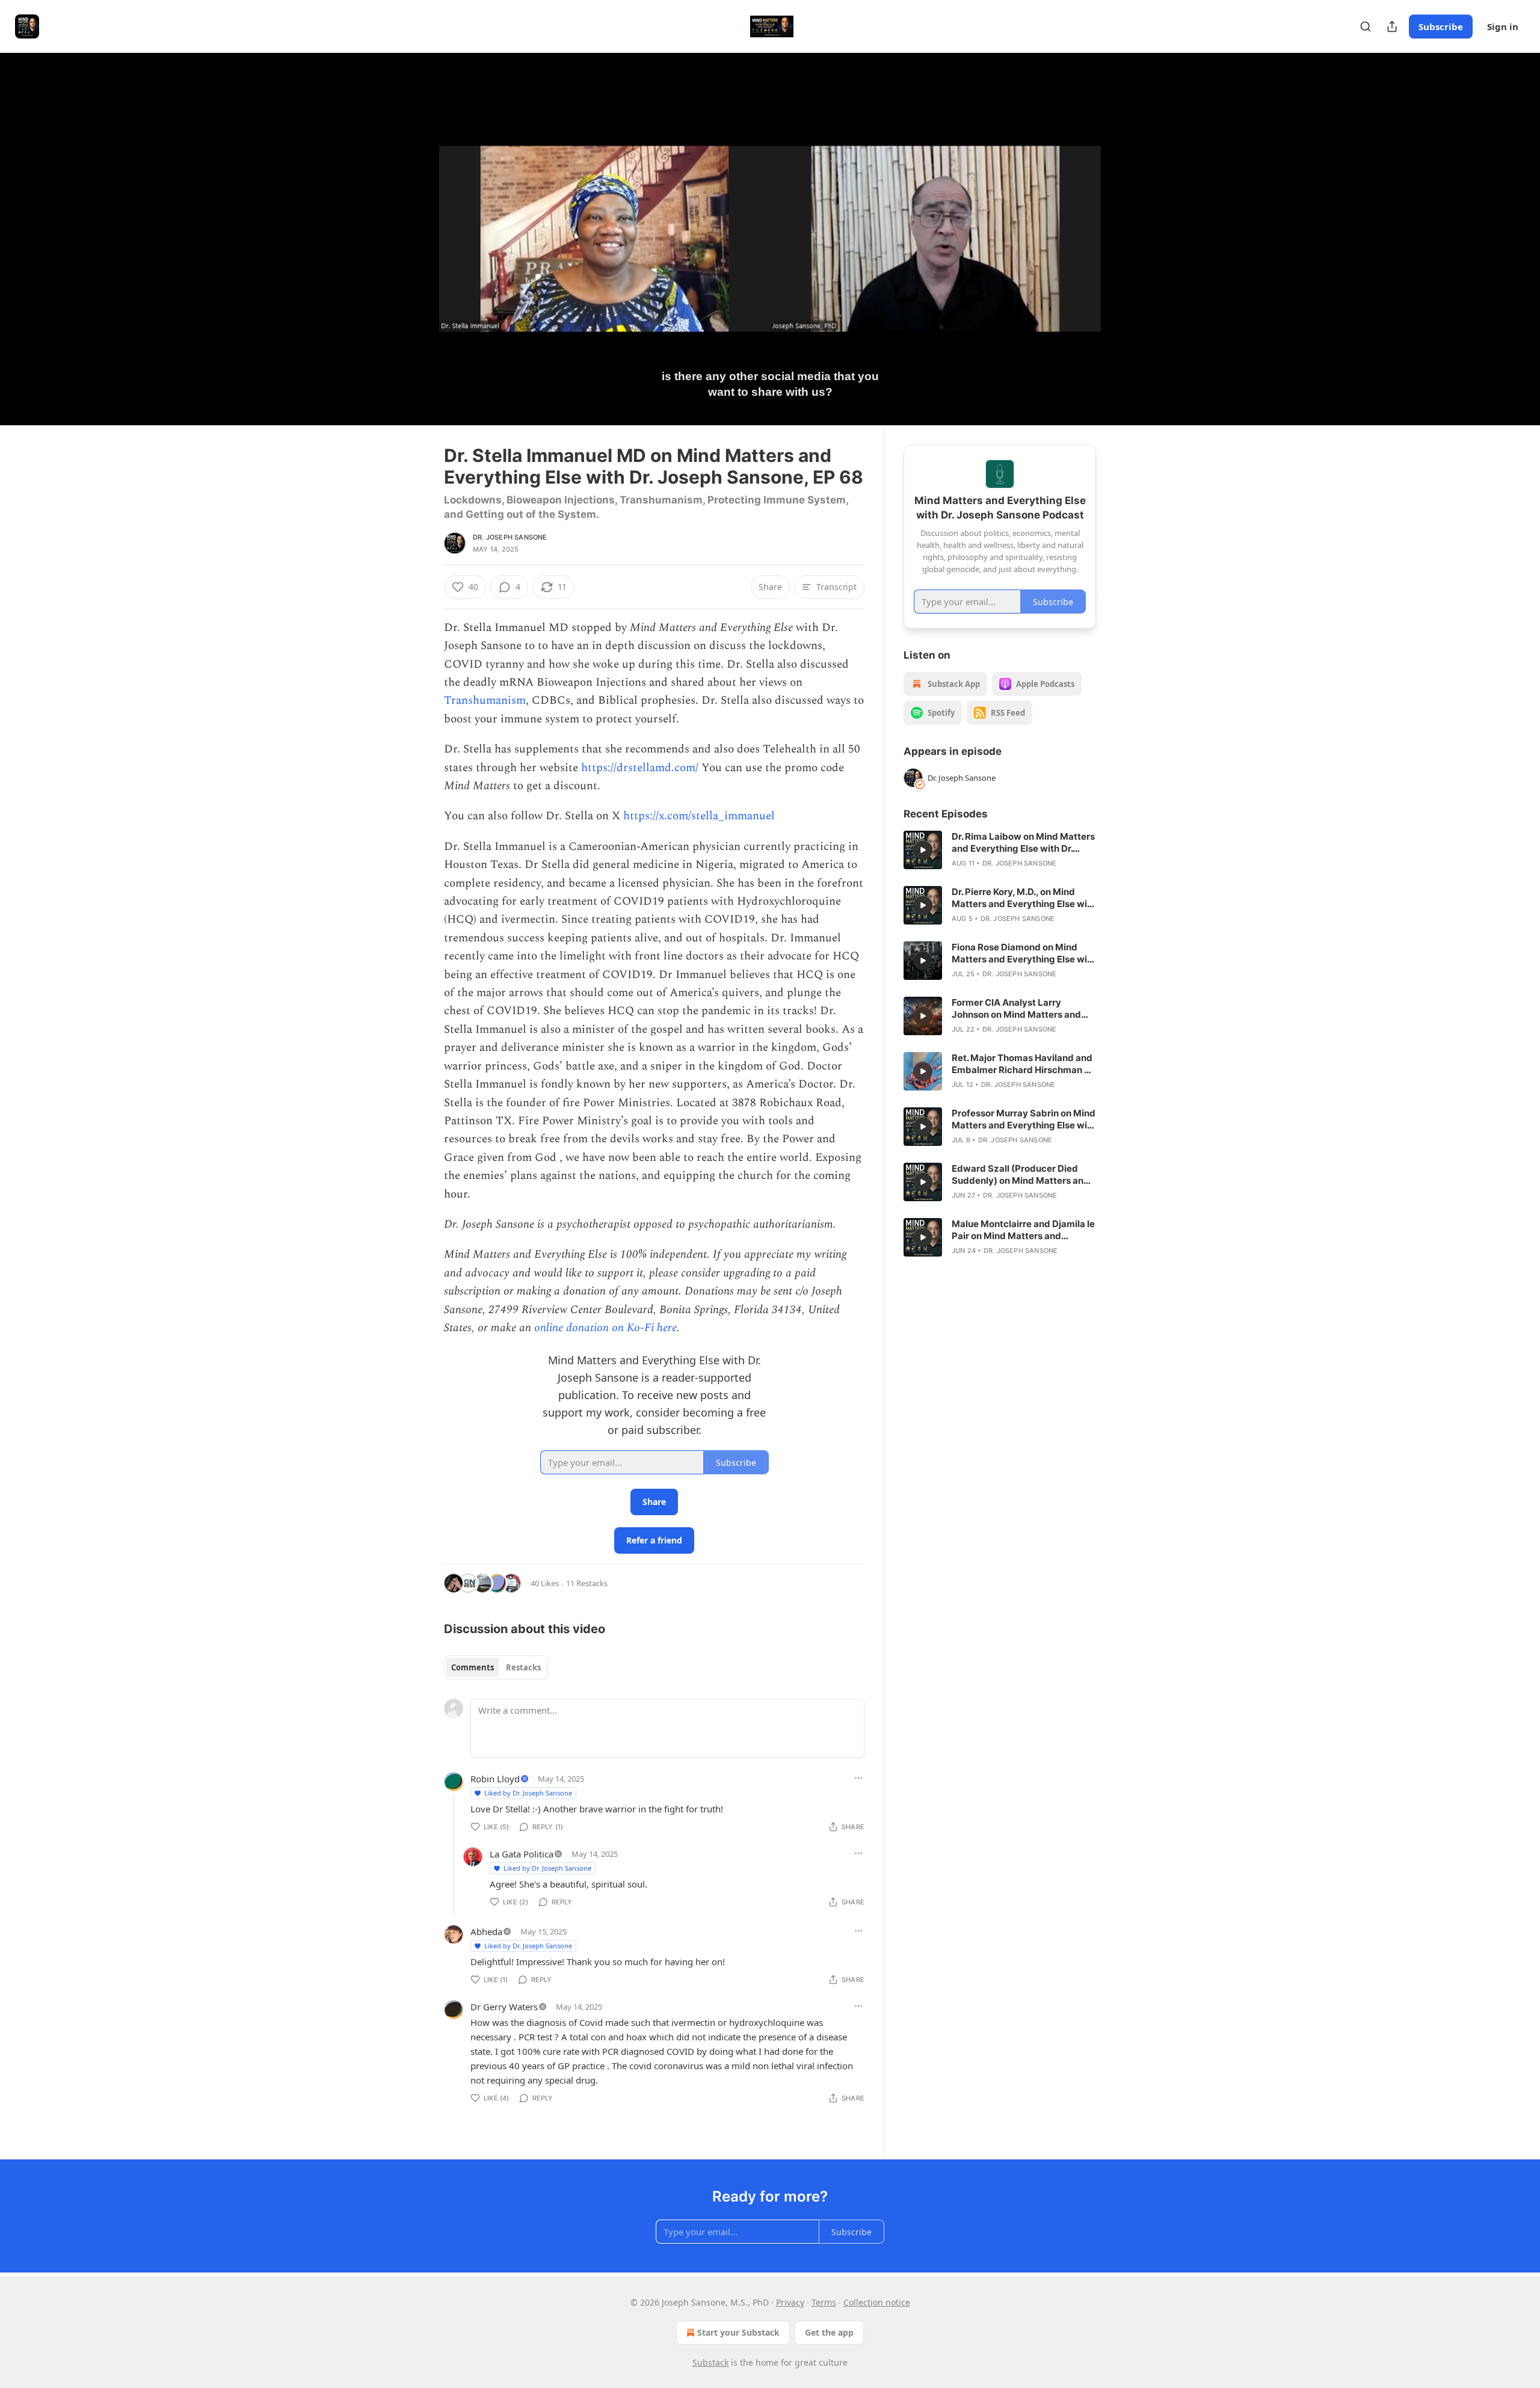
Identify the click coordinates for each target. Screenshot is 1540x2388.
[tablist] (496, 1667)
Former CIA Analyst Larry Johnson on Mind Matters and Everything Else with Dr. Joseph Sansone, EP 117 (1020, 1009)
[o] (923, 850)
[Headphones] (415, 252)
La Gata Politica (522, 1854)
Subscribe (1441, 26)
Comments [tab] (473, 1667)
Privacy (790, 2302)
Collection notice (877, 2302)
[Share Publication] (1392, 26)
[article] (1000, 850)
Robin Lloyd (495, 1779)
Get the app (829, 2332)
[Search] (1366, 26)
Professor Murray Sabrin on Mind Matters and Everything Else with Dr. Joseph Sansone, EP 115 (1024, 1119)
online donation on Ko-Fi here (605, 1328)
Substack (710, 2362)
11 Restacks (587, 1583)
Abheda (486, 1931)
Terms (824, 2302)
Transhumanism (485, 700)
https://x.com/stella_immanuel (699, 816)
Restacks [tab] (523, 1667)
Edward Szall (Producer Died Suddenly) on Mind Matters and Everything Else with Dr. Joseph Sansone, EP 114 (1021, 1175)
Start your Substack (738, 2332)
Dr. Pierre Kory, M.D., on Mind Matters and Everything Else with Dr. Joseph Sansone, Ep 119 (1024, 898)
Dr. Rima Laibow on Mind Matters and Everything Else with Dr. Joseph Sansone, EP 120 (1023, 843)
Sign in (1503, 26)
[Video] (415, 226)
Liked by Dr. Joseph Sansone (528, 1793)
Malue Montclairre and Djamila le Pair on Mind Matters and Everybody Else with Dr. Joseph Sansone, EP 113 (1023, 1230)
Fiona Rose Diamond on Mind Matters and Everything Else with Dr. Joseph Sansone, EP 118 (1024, 953)
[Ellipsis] (858, 1778)
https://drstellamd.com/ (640, 768)
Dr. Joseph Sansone (510, 537)
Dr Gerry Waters (504, 2007)
